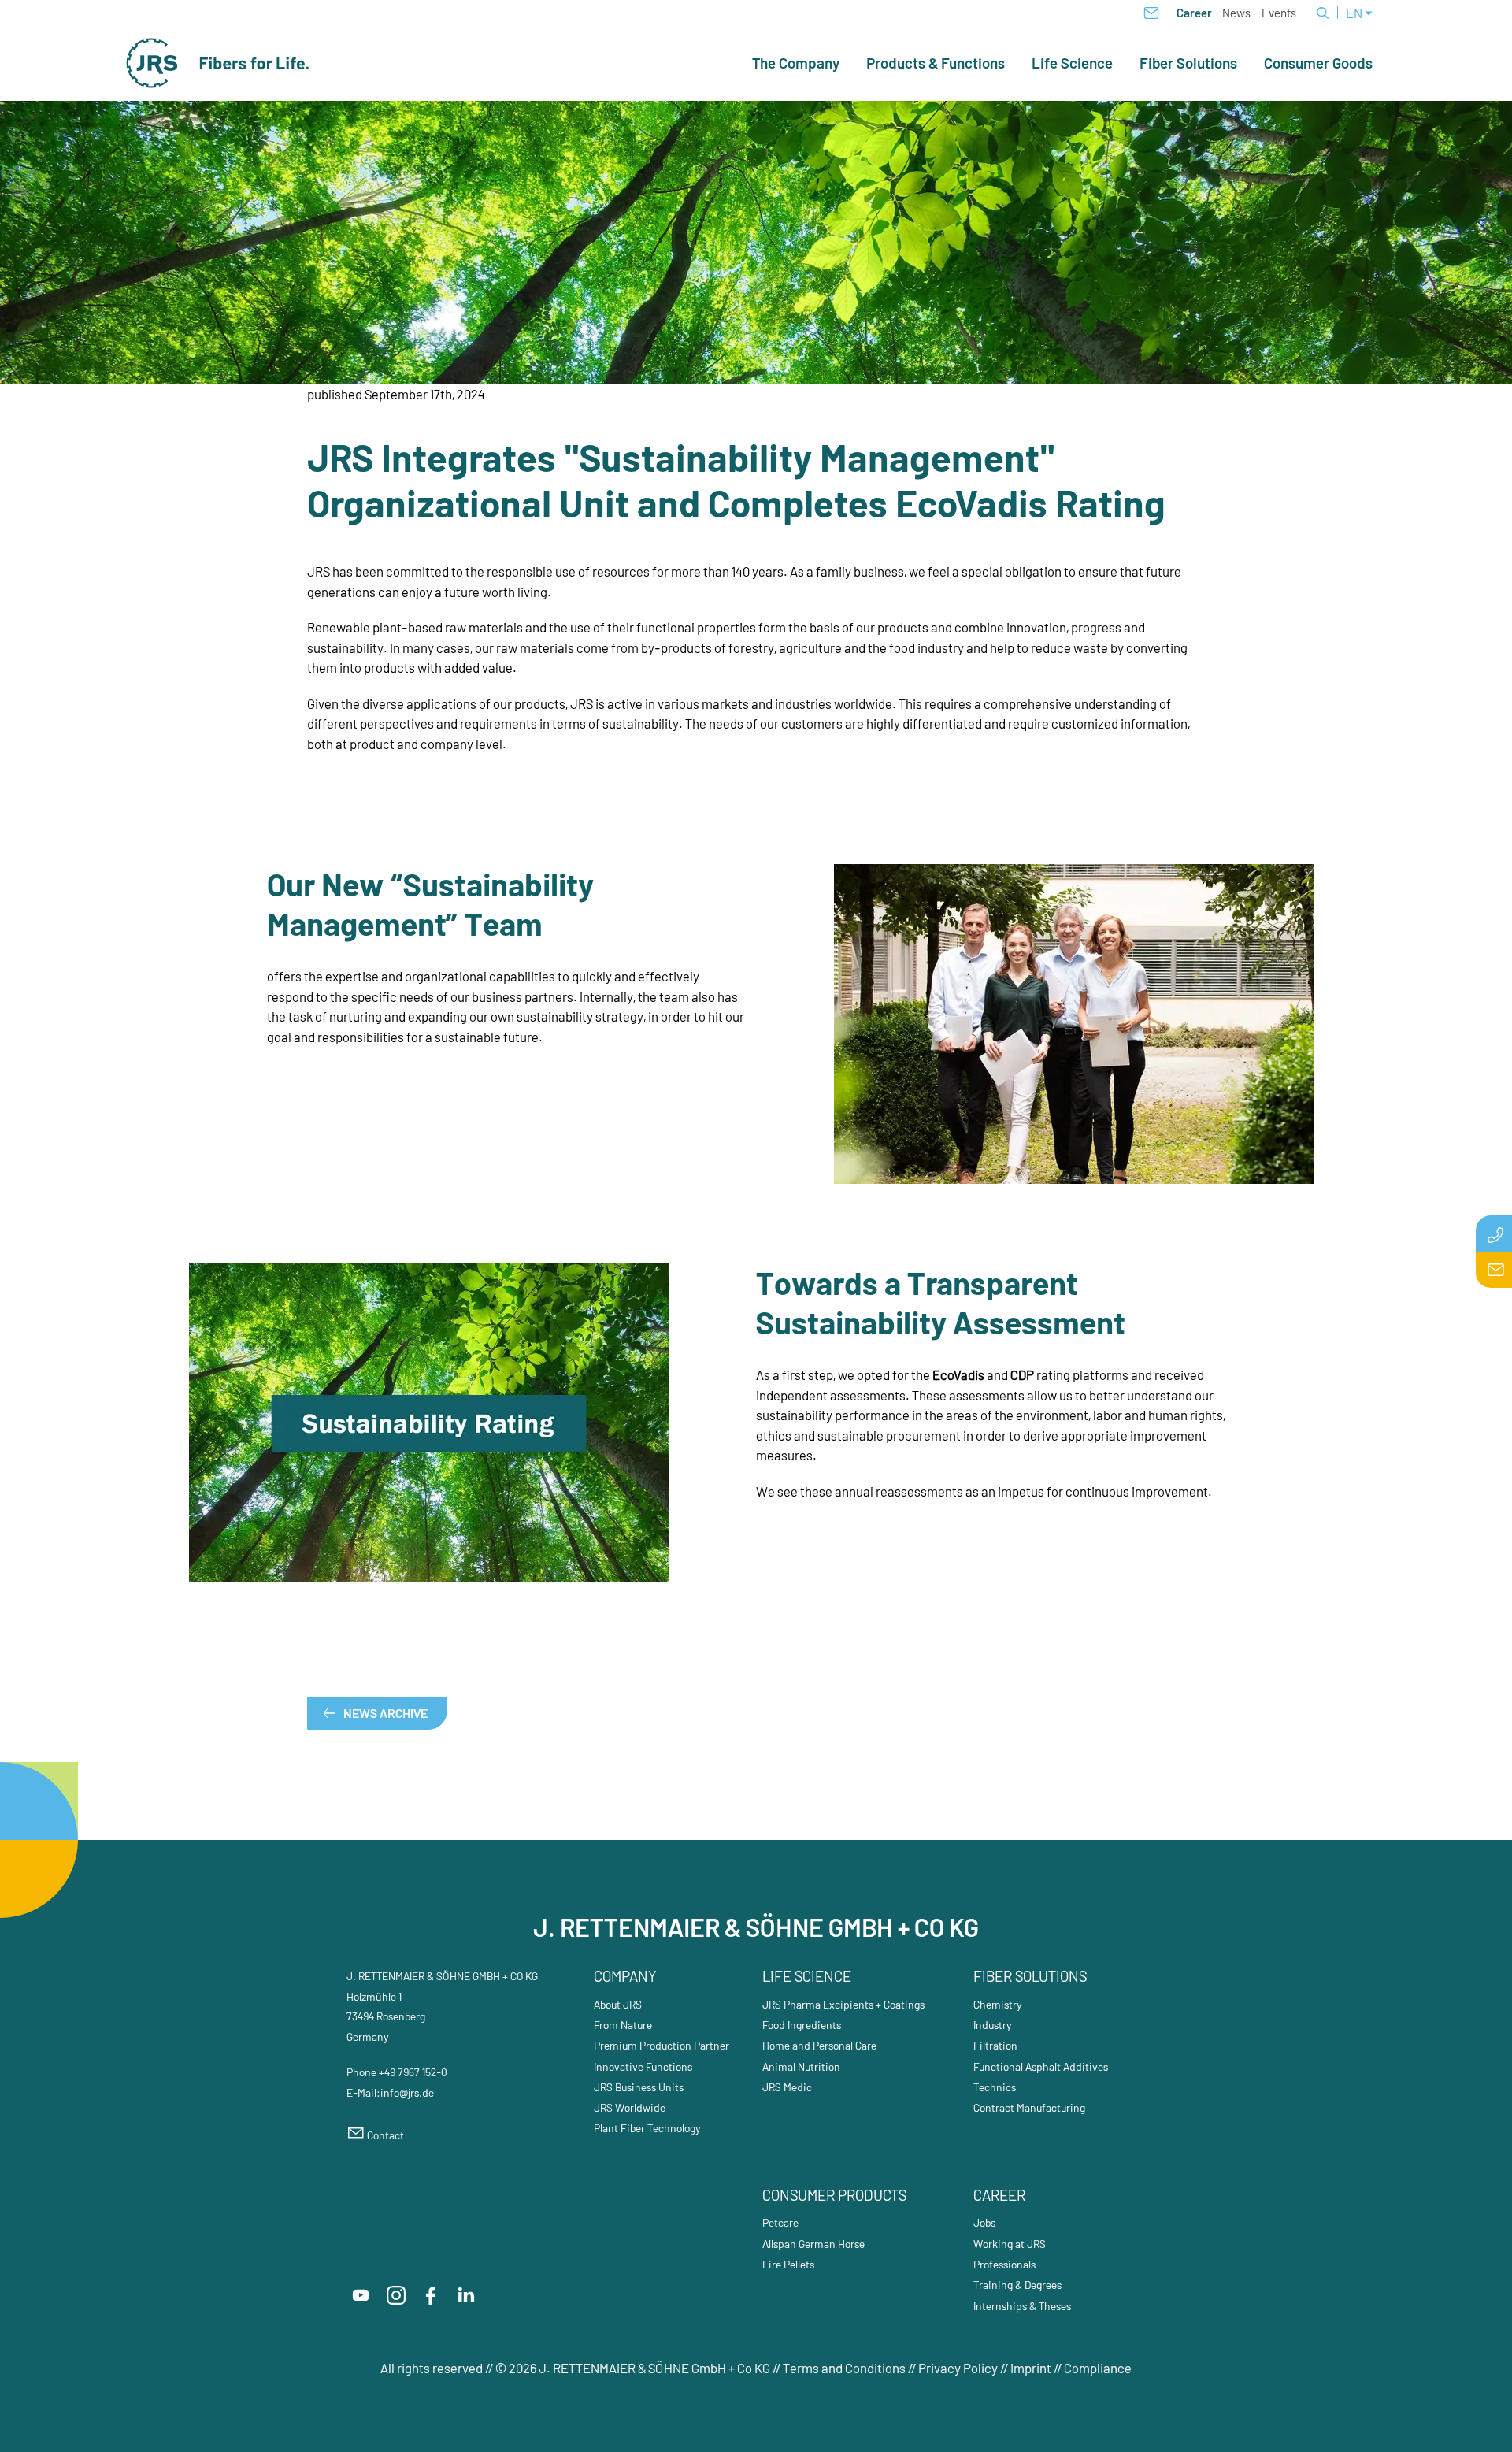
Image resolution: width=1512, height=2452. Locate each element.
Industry (993, 2025)
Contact (385, 2135)
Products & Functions (936, 63)
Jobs (984, 2222)
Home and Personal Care (819, 2045)
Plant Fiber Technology (647, 2128)
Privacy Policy (958, 2368)
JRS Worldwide (630, 2107)
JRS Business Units (639, 2087)
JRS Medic (787, 2087)
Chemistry (998, 2004)
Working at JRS (1010, 2244)
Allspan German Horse (813, 2244)
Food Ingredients (802, 2025)
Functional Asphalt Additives (1041, 2066)
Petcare (780, 2222)
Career (1194, 13)
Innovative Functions (643, 2066)
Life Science (1072, 63)
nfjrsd (406, 2092)
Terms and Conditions (845, 2368)
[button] (361, 2295)
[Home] (218, 63)
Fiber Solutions (1188, 63)
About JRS (618, 2004)
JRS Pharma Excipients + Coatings (843, 2004)
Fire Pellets (788, 2264)
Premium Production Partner (661, 2045)
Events (1279, 13)
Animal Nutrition (801, 2066)
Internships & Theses (1022, 2306)
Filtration (995, 2045)
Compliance (1098, 2368)
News (1236, 13)
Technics (995, 2087)
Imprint (1031, 2368)
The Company (796, 63)
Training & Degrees (1017, 2285)
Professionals (1004, 2264)
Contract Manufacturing (1029, 2107)
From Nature (623, 2025)
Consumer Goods (1318, 63)
